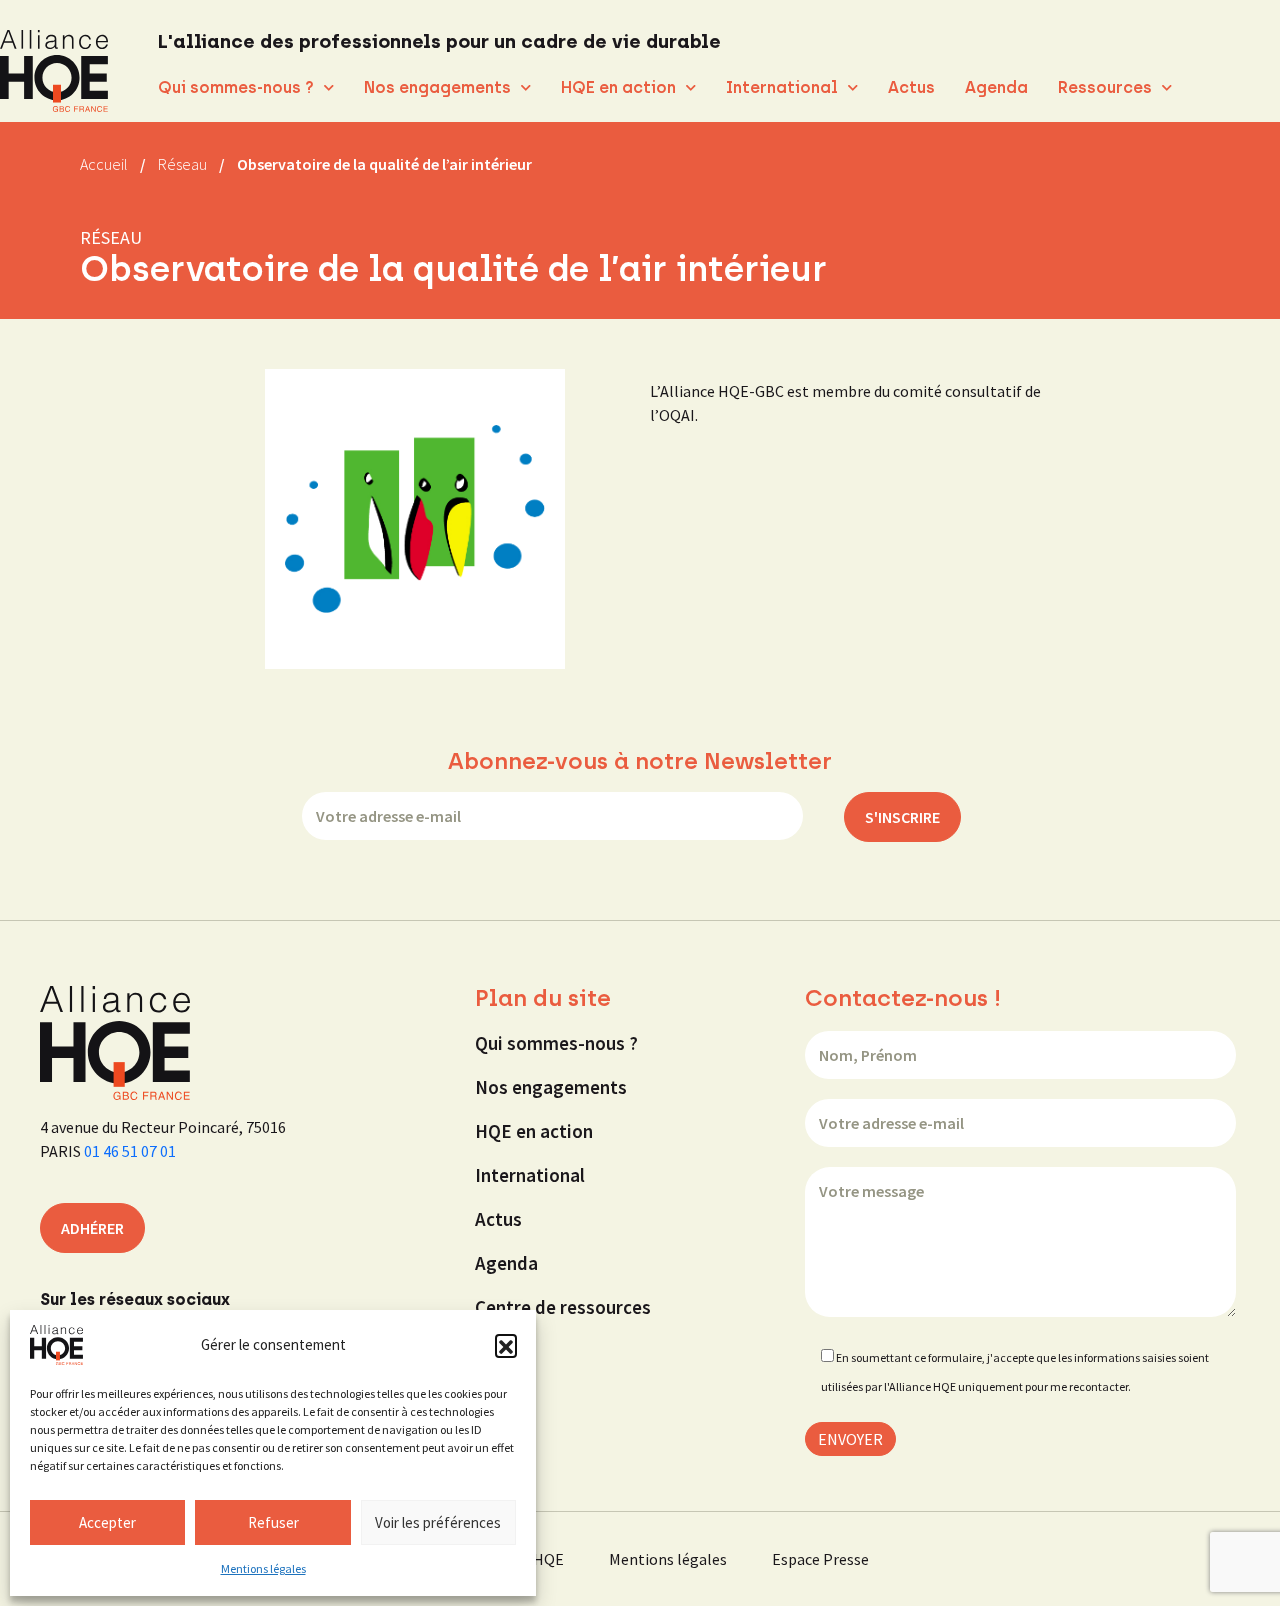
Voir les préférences (438, 1522)
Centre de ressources (563, 1307)
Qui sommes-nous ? (236, 87)
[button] (506, 1345)
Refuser (273, 1522)
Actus (911, 87)
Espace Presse (820, 1559)
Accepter (107, 1522)
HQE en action (618, 87)
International (782, 87)
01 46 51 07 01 (130, 1151)
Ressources (1105, 87)
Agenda (996, 87)
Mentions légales (263, 1568)
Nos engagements (437, 87)
